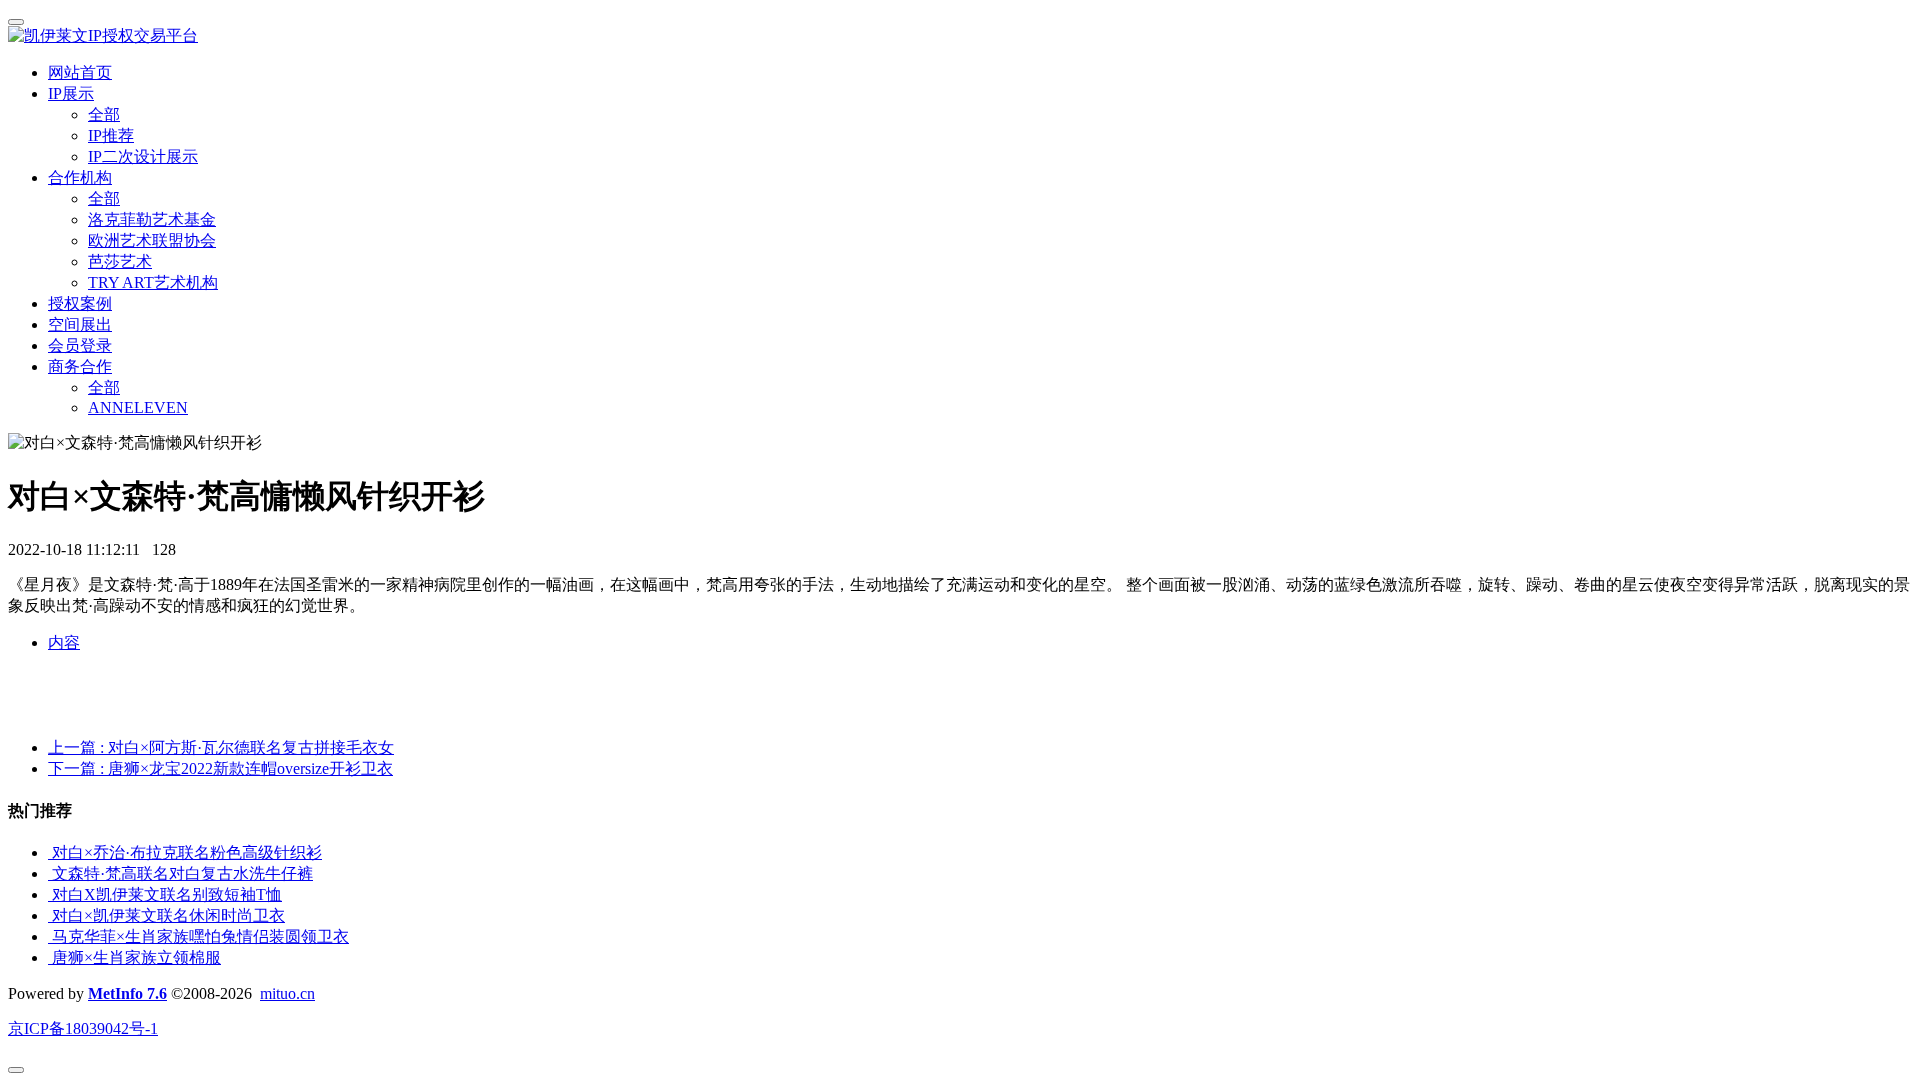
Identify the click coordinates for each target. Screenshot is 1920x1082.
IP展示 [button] (71, 93)
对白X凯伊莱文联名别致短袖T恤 (167, 894)
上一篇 (221, 747)
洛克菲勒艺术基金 (152, 219)
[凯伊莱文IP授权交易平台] (960, 36)
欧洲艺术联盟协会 (152, 240)
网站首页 (80, 72)
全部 (104, 114)
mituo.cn (287, 993)
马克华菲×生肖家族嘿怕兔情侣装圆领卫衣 (200, 936)
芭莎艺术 (120, 261)
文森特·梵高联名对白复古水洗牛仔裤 (182, 873)
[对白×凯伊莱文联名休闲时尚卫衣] (50, 915)
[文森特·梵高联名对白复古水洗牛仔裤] (50, 873)
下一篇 (220, 768)
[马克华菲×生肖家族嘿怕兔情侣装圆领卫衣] (50, 936)
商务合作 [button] (80, 366)
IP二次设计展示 (143, 156)
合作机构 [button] (80, 177)
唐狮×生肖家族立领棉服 (136, 957)
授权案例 (80, 303)
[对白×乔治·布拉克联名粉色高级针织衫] (50, 852)
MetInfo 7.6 (127, 993)
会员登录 (80, 345)
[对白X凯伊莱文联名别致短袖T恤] (50, 894)
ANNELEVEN (138, 407)
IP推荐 (111, 135)
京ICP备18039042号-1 (83, 1028)
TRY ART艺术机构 (153, 282)
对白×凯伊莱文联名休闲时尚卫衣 (168, 915)
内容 (64, 642)
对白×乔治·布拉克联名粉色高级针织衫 (187, 852)
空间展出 (80, 324)
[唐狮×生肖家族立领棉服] (50, 957)
